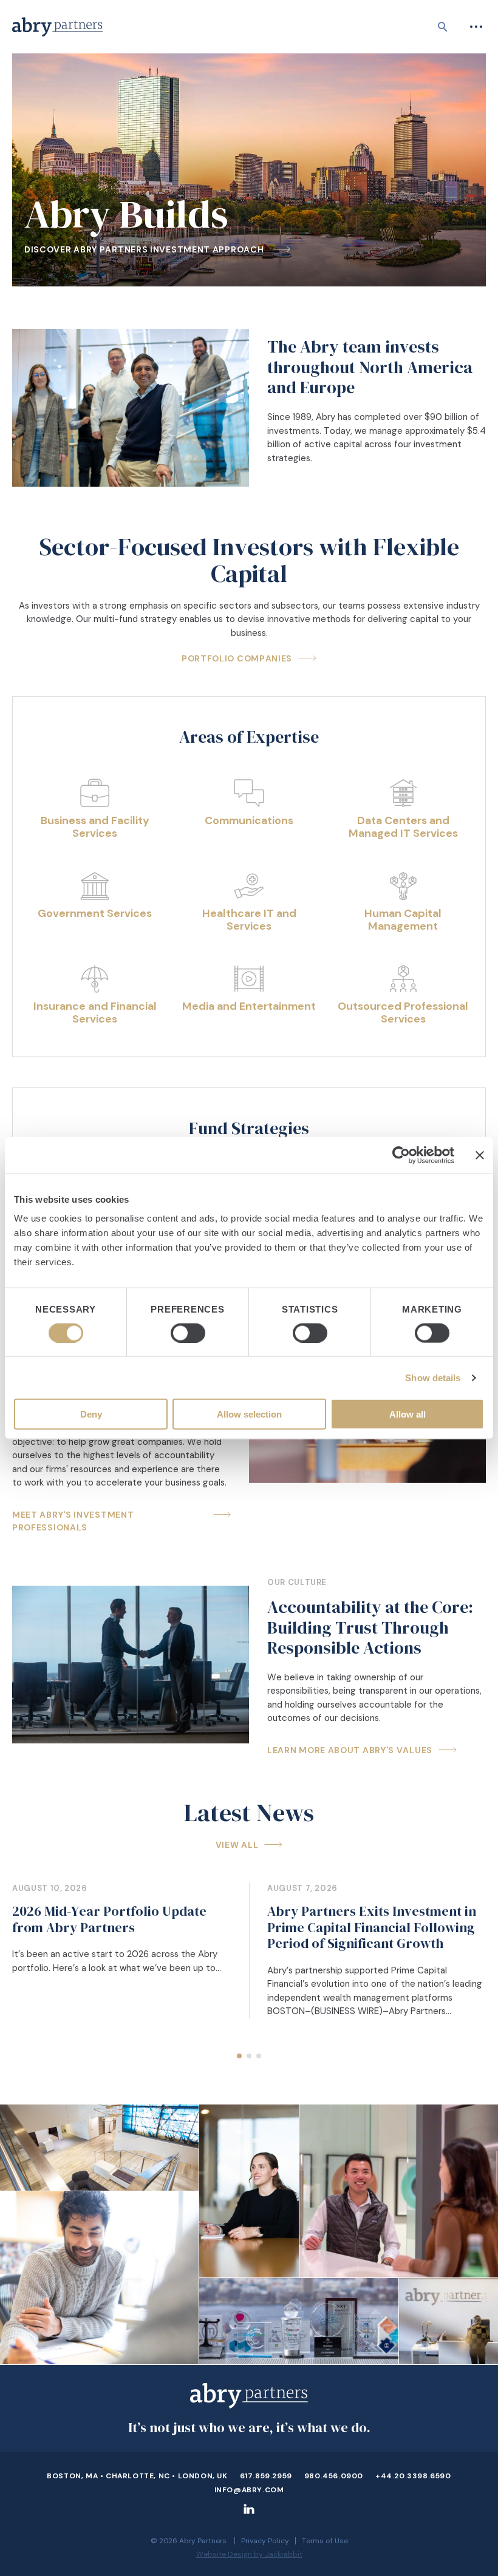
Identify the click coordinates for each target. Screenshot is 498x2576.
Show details (433, 1377)
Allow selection (249, 1414)
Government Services (95, 914)
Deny (91, 1414)
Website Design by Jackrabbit (249, 2554)
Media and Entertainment (249, 1007)
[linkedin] (249, 2514)
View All (237, 1845)
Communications (249, 821)
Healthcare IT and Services (249, 920)
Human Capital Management (403, 920)
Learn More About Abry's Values (350, 1750)
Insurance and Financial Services (95, 1013)
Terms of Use (325, 2541)
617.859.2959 (266, 2476)
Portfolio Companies (237, 658)
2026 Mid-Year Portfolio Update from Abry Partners (109, 1919)
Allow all (408, 1414)
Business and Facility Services (95, 827)
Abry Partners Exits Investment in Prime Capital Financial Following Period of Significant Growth (372, 1927)
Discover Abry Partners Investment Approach (145, 249)
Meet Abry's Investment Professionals (73, 1521)
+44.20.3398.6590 (413, 2476)
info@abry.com (249, 2490)
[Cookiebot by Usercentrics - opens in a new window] (401, 1155)
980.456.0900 (334, 2476)
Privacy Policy (265, 2541)
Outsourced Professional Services (403, 1013)
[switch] (188, 1333)
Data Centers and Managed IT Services (403, 827)
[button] (239, 2056)
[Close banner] (480, 1155)
